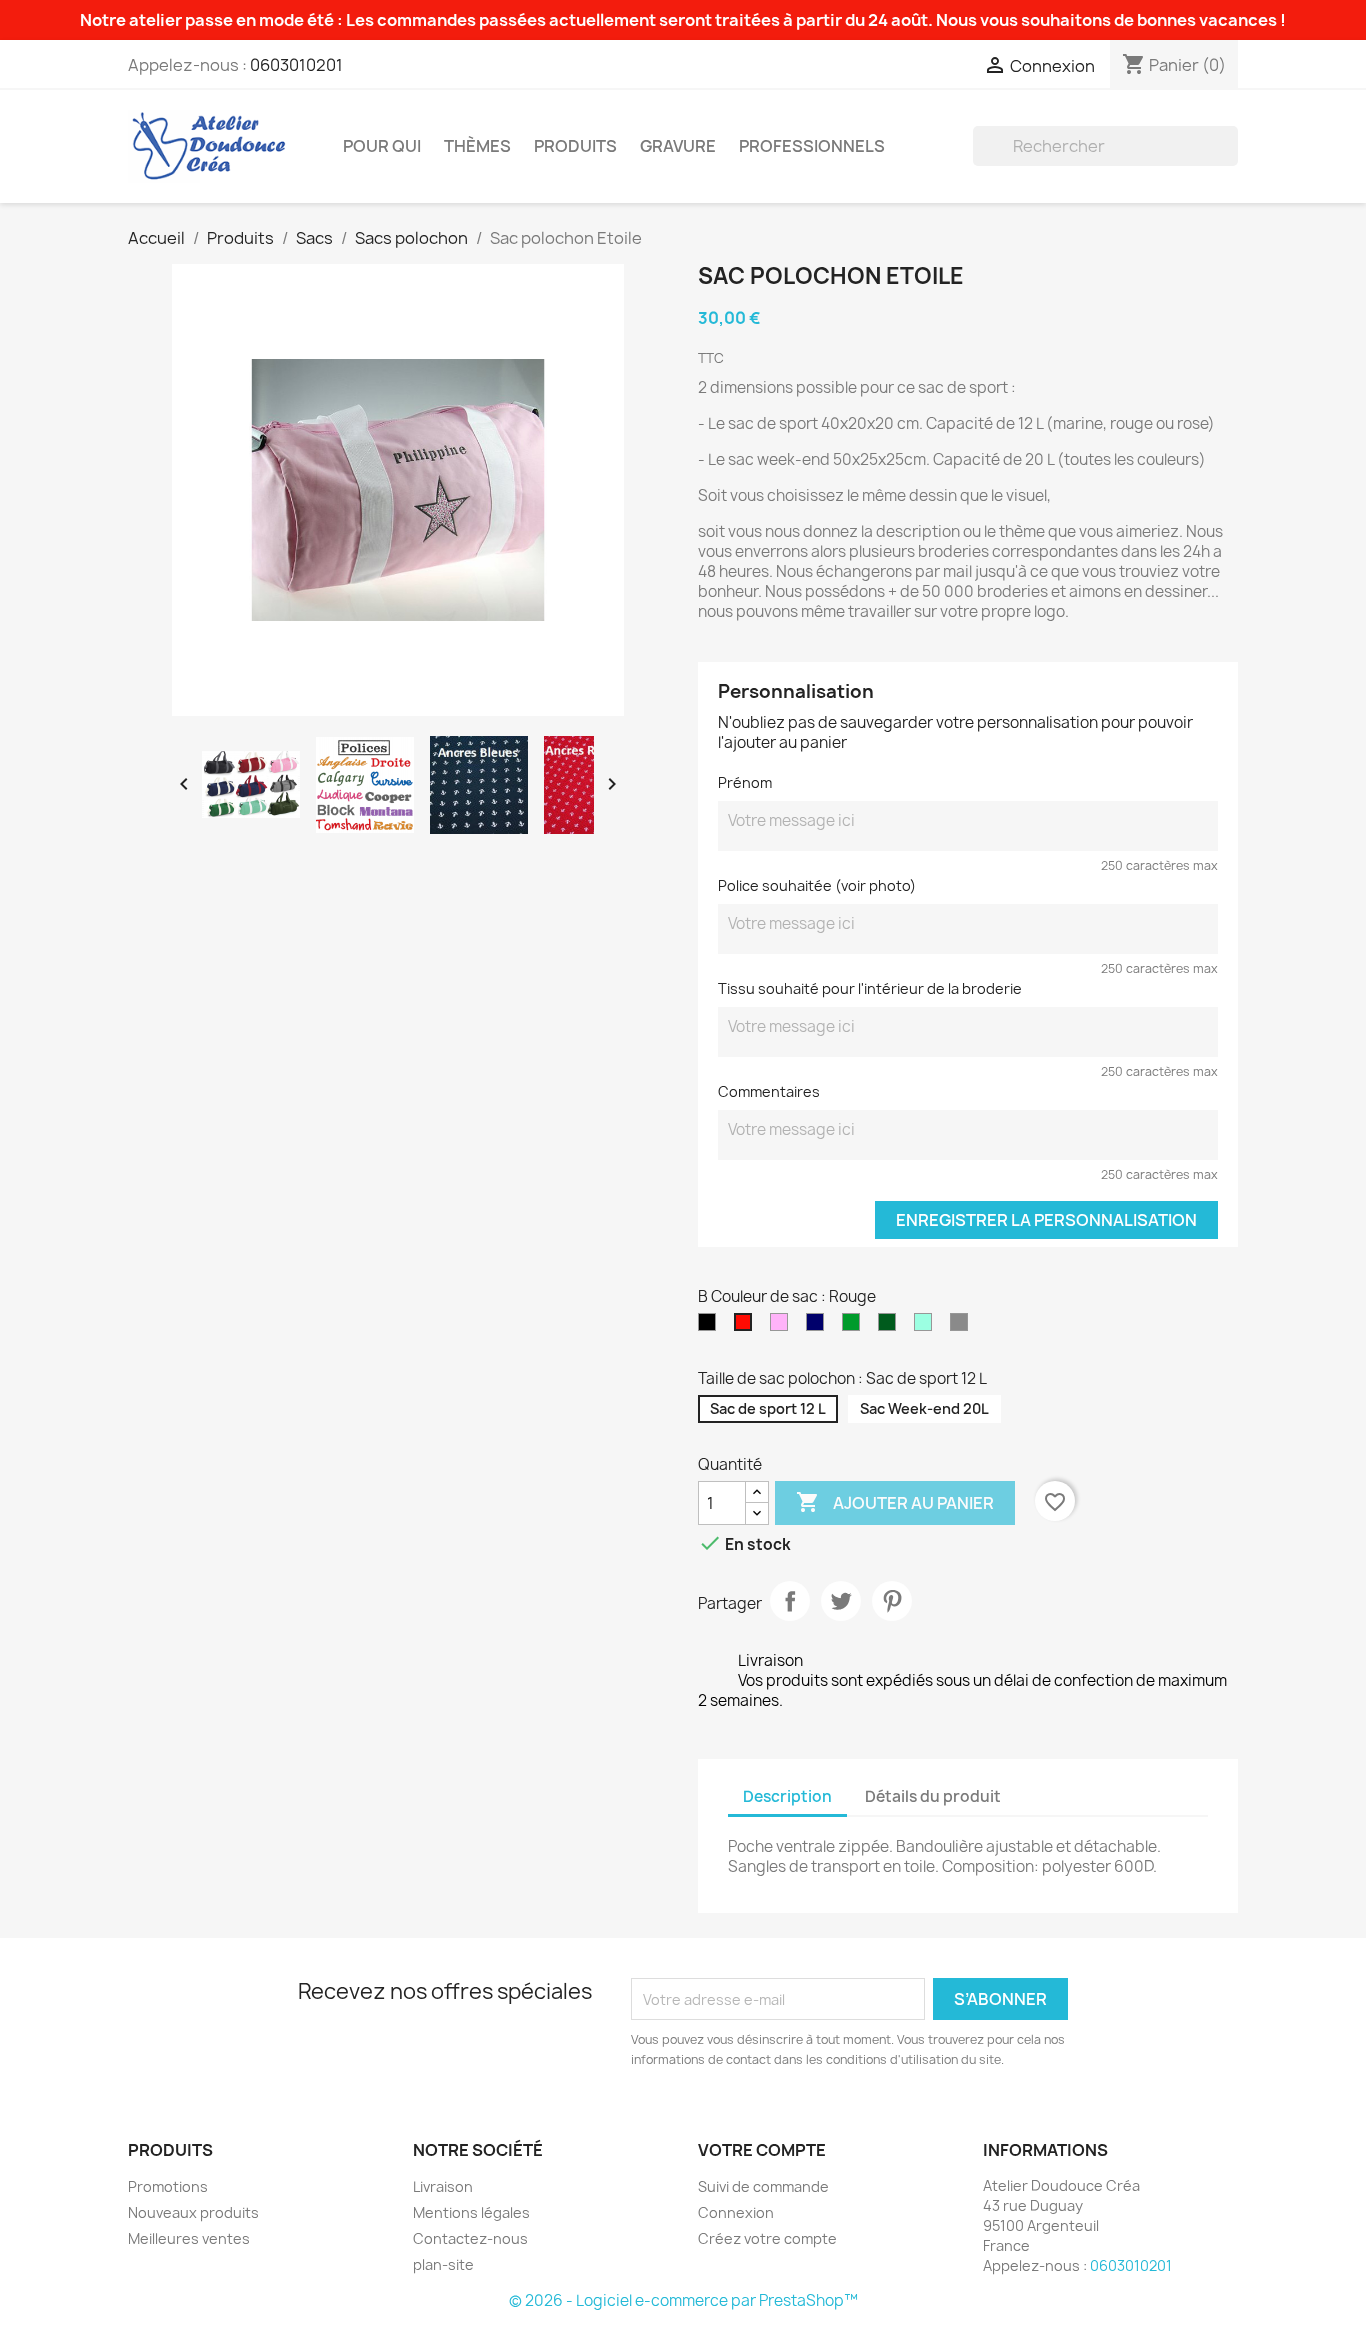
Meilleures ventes (189, 2238)
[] (1230, 160)
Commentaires (769, 1091)
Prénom (745, 782)
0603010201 (296, 65)
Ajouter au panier (895, 1502)
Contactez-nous (470, 2238)
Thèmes (477, 146)
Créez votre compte (767, 2238)
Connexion (736, 2212)
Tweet (841, 1601)
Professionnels (812, 146)
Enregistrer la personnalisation (1046, 1220)
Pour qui (382, 146)
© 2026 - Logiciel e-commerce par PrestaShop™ (683, 2300)
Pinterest (892, 1601)
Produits (575, 146)
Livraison (443, 2186)
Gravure (678, 146)
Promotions (168, 2186)
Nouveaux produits (193, 2212)
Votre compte (762, 2150)
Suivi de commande (763, 2186)
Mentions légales (471, 2212)
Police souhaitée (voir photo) (817, 885)
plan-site (443, 2264)
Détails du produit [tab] (933, 1796)
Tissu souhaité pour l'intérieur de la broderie (870, 988)
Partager (790, 1601)
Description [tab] (787, 1796)
